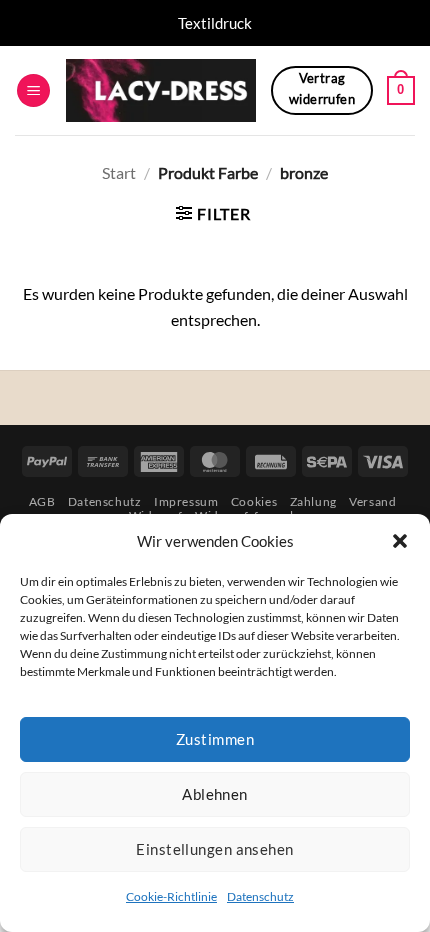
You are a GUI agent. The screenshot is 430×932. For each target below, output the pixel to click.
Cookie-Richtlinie (171, 896)
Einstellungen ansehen (214, 849)
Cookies (254, 501)
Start (119, 172)
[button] (400, 541)
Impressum (186, 501)
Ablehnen (215, 794)
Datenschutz (260, 896)
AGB (42, 501)
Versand (372, 501)
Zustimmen (215, 739)
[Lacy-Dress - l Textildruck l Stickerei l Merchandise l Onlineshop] (161, 90)
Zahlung (313, 501)
